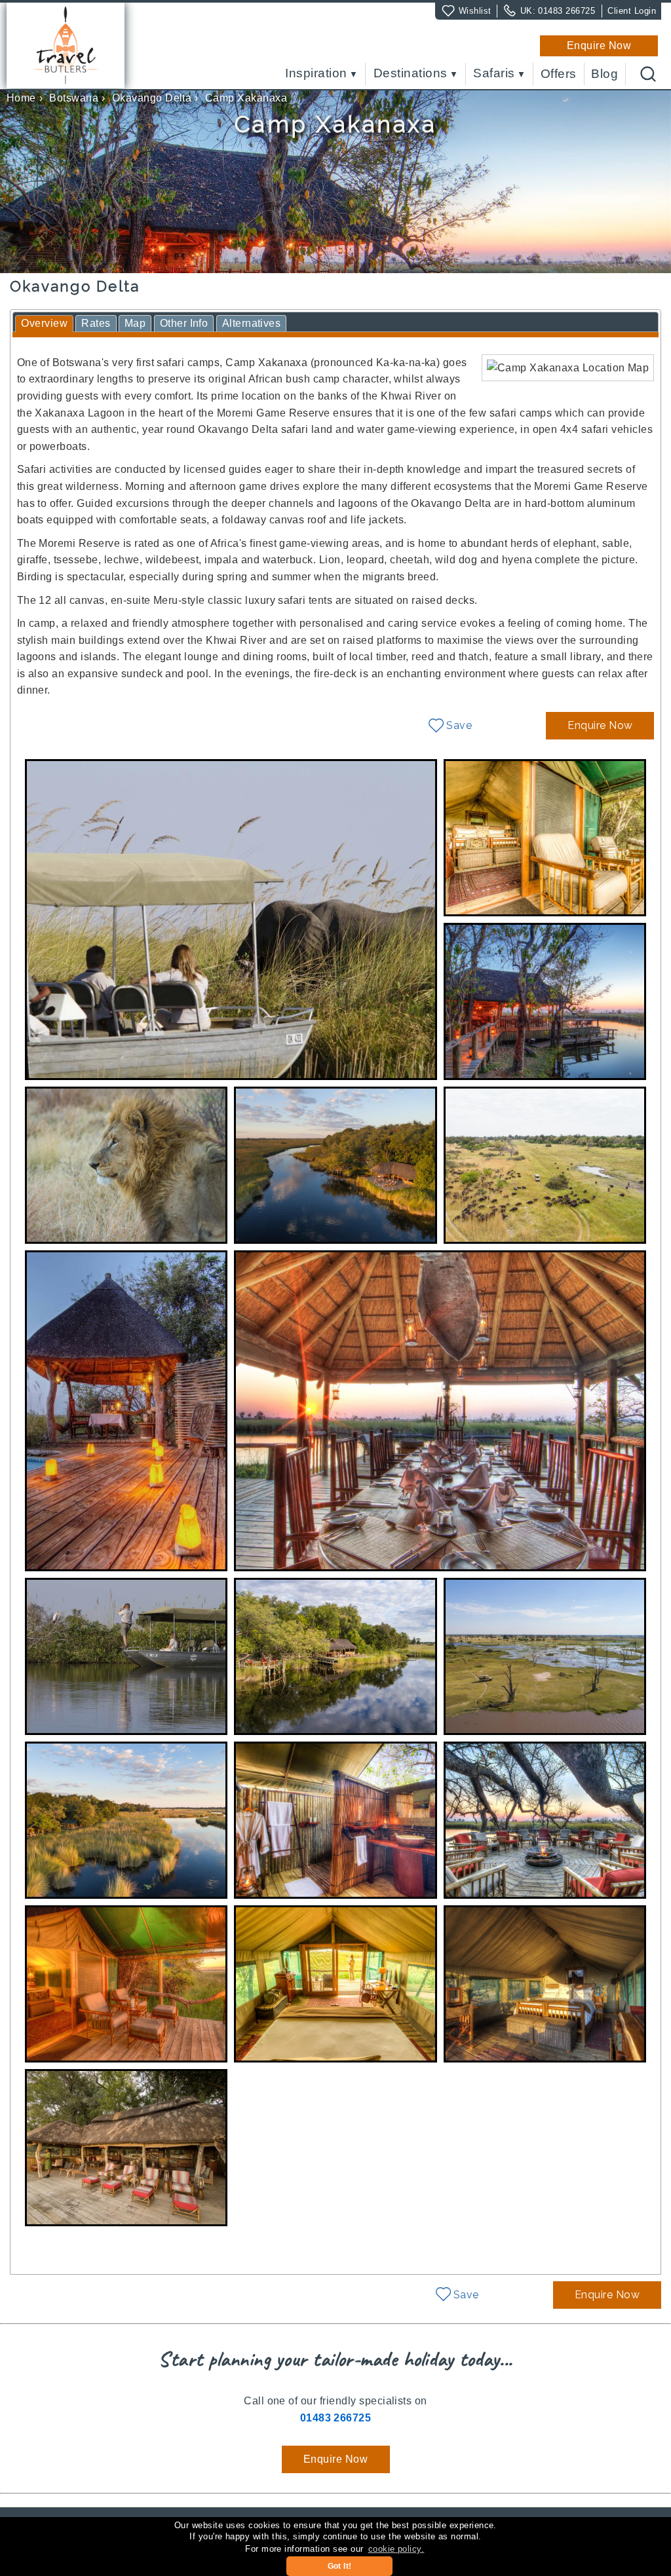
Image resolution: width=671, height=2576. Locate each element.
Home (21, 98)
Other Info (184, 323)
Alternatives (252, 323)
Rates (96, 323)
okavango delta (152, 98)
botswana (74, 98)
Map (135, 323)
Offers (559, 74)
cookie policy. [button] (396, 2549)
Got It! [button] (340, 2566)
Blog (604, 74)
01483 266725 (566, 11)
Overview (44, 323)
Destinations (411, 74)
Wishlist (475, 11)
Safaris (494, 74)
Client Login (632, 11)
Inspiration (316, 74)
